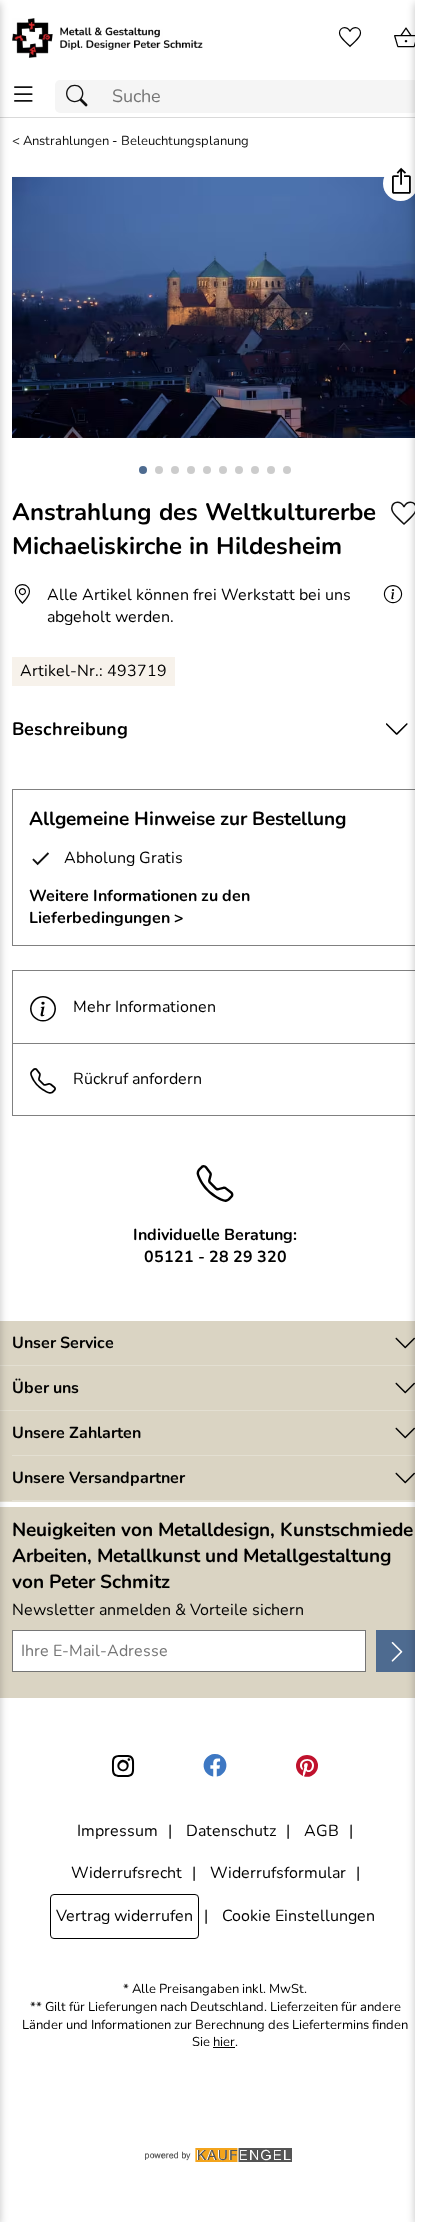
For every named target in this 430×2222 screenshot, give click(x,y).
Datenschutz (231, 1831)
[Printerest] (307, 1766)
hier (224, 2042)
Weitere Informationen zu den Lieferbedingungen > (139, 907)
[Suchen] (82, 96)
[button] (400, 183)
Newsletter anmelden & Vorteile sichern (158, 1610)
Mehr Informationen (144, 1007)
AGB (321, 1831)
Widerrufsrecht (126, 1873)
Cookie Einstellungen (298, 1916)
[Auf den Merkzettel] (404, 513)
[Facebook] (215, 1766)
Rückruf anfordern (137, 1079)
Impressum (117, 1831)
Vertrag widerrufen (124, 1916)
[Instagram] (123, 1766)
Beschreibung (70, 729)
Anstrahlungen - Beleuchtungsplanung (136, 141)
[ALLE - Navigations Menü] (23, 94)
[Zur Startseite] (107, 38)
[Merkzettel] (350, 38)
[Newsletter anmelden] (397, 1651)
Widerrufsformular (278, 1873)
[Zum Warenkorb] (406, 38)
